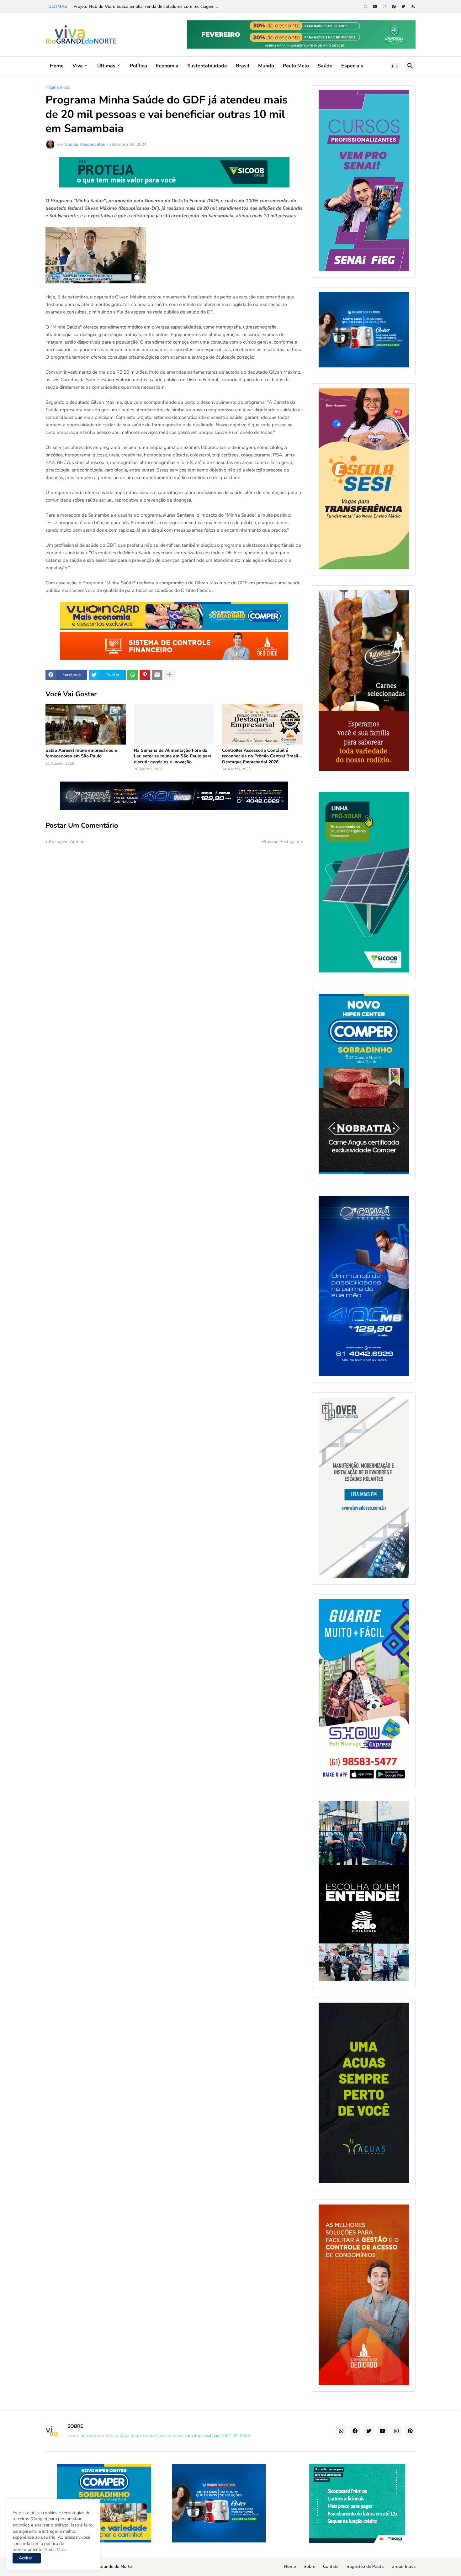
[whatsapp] (366, 7)
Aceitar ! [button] (27, 2558)
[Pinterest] (145, 675)
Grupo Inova (403, 2566)
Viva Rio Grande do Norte (107, 2566)
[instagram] (385, 7)
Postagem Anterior (67, 842)
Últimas (106, 66)
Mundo (266, 66)
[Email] (157, 675)
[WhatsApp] (133, 675)
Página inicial (58, 87)
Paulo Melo (296, 66)
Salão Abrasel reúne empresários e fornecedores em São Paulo (81, 753)
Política (138, 66)
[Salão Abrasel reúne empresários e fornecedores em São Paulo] (86, 724)
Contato (331, 2566)
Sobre (309, 2566)
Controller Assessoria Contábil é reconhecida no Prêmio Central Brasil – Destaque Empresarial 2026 (262, 756)
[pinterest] (410, 2431)
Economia (167, 66)
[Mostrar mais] (169, 675)
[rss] (413, 7)
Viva (78, 66)
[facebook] (394, 7)
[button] (395, 66)
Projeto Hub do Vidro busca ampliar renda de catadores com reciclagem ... (146, 6)
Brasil (243, 66)
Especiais (352, 66)
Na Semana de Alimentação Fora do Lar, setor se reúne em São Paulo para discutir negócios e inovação (173, 756)
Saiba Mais (55, 2550)
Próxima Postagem (281, 842)
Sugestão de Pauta (365, 2566)
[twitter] (403, 7)
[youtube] (375, 7)
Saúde (325, 66)
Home (57, 66)
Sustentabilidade (207, 66)
